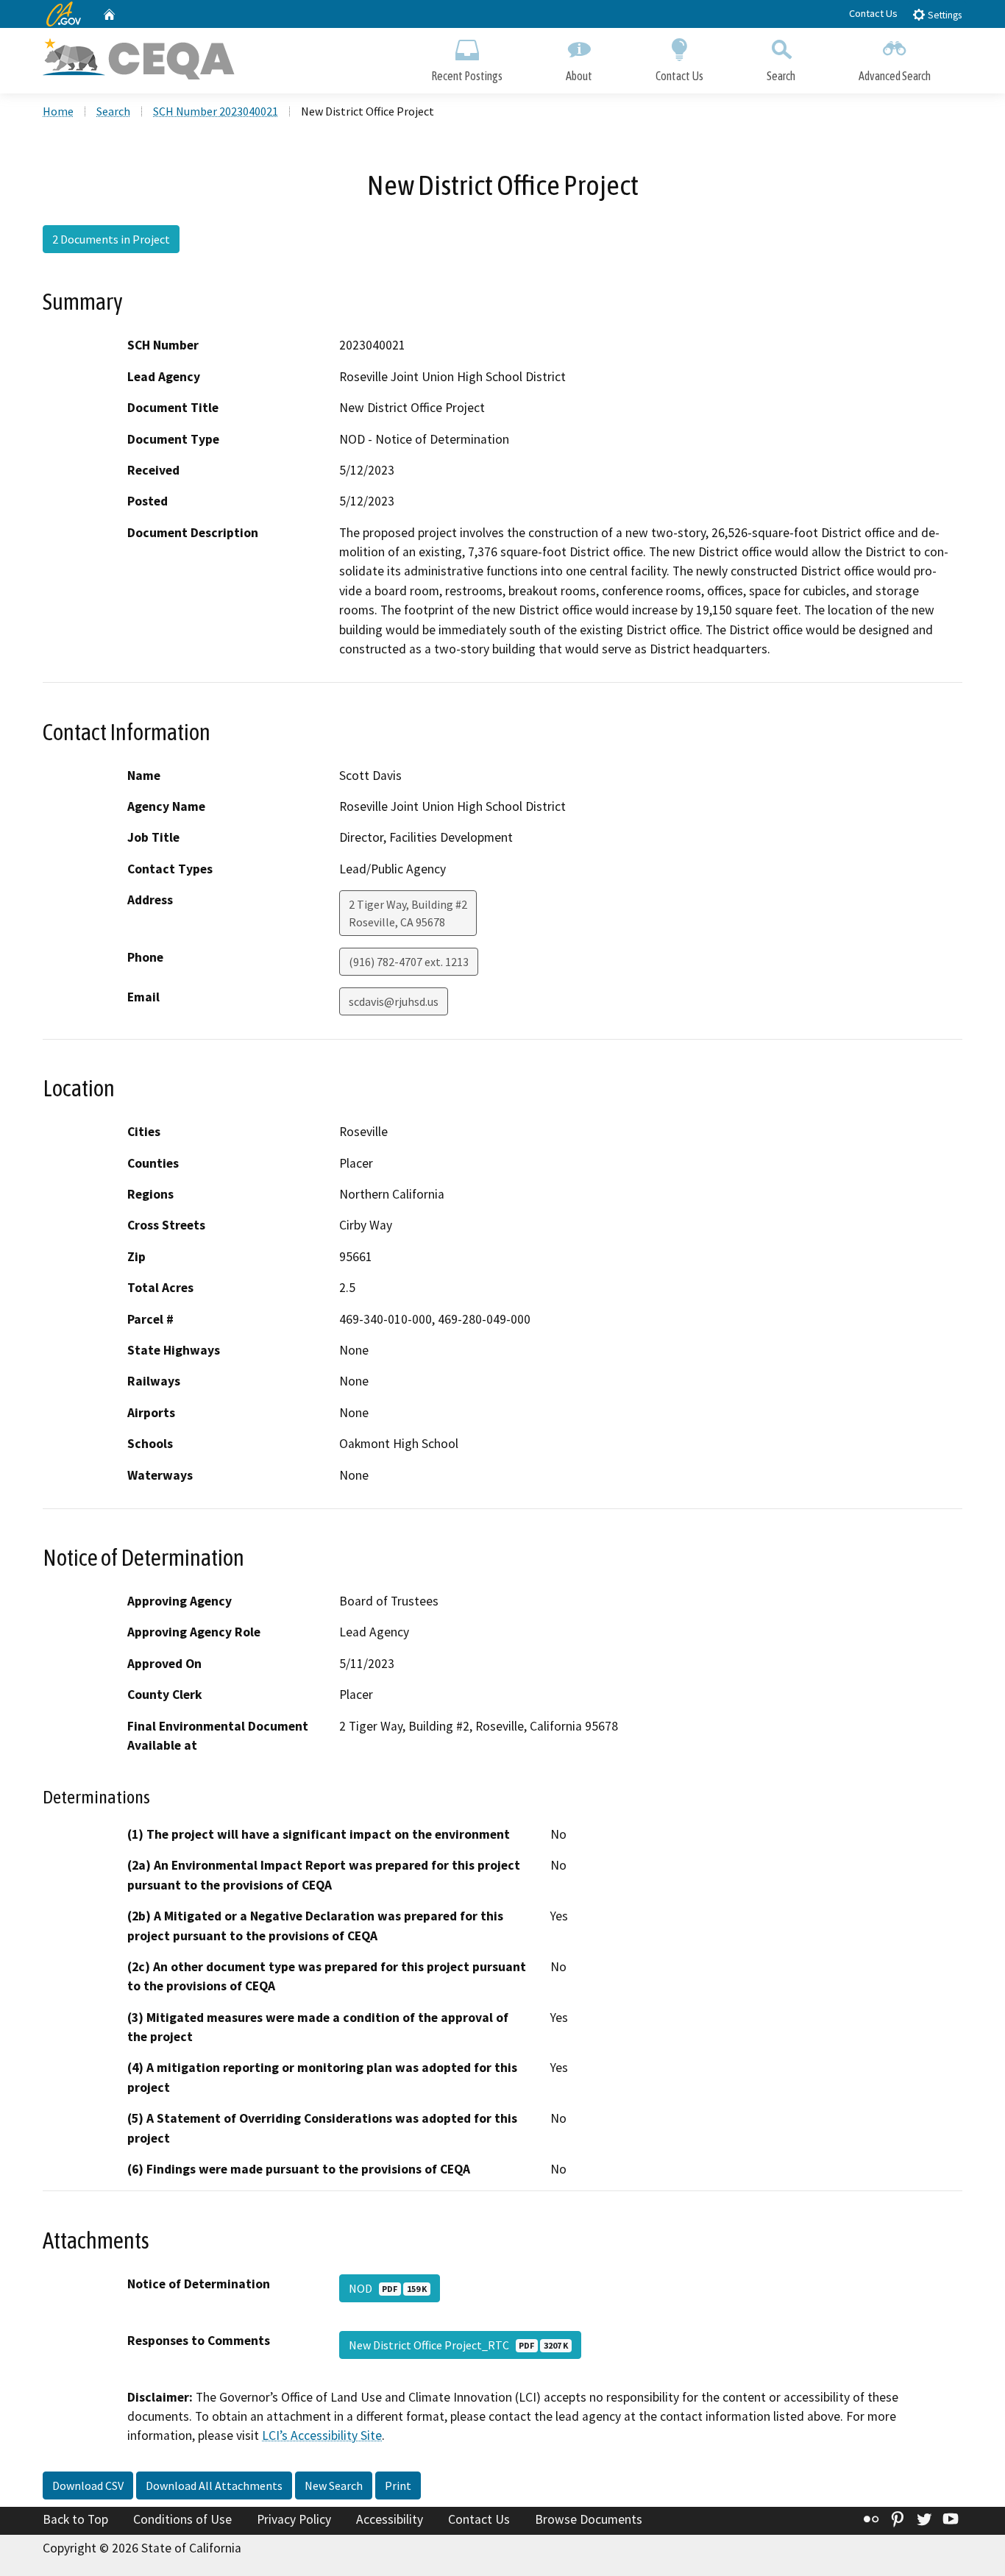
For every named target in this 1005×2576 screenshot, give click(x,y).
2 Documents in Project (111, 239)
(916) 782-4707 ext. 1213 (409, 962)
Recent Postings (467, 76)
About (579, 76)
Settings (944, 15)
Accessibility (390, 2519)
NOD (388, 2288)
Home (58, 111)
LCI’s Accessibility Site (322, 2435)
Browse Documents (589, 2519)
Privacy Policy (294, 2519)
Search (781, 76)
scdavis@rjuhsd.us (394, 1001)
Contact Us (873, 13)
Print (398, 2485)
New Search (334, 2485)
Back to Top (75, 2519)
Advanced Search (895, 76)
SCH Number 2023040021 (216, 111)
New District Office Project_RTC (458, 2345)
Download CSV (88, 2485)
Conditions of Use (182, 2519)
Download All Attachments (214, 2485)
